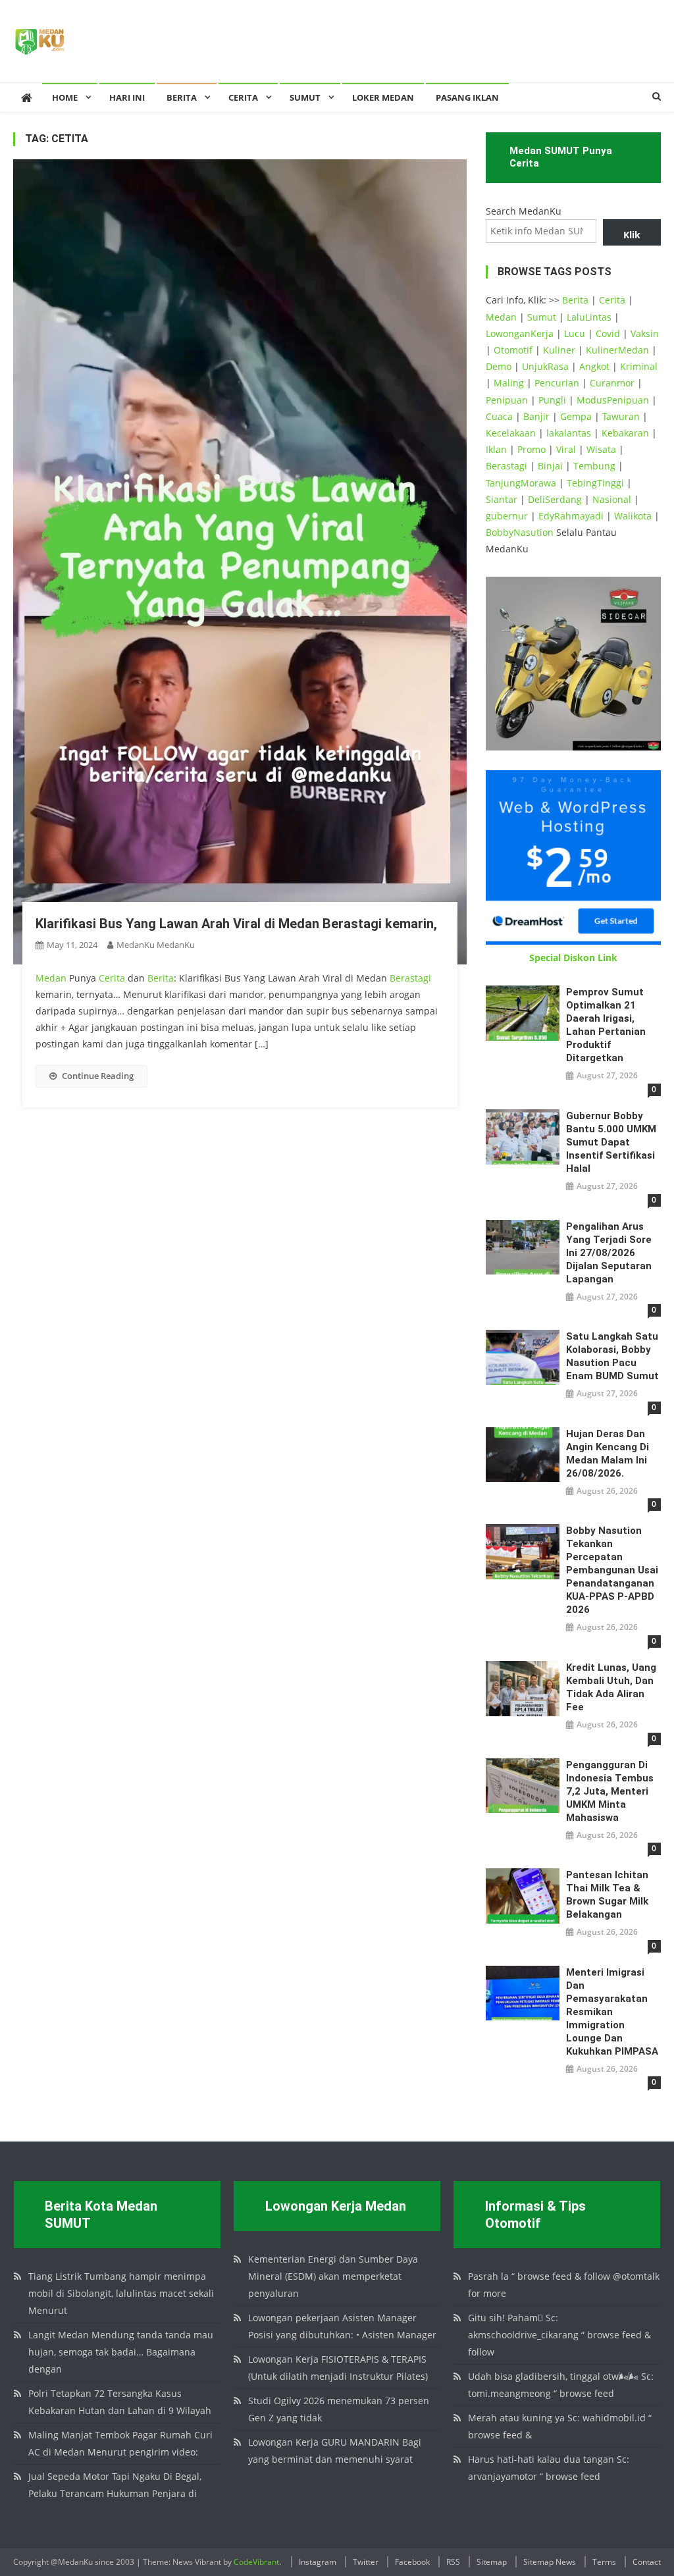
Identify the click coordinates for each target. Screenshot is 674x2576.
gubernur (507, 516)
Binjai (550, 466)
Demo (499, 366)
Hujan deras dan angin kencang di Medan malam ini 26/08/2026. (608, 1454)
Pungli (552, 400)
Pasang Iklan (467, 97)
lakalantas (569, 433)
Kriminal (639, 366)
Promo (531, 449)
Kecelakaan (511, 433)
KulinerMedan (617, 350)
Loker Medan (383, 97)
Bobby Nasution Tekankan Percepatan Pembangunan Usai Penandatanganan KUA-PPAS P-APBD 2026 (612, 1570)
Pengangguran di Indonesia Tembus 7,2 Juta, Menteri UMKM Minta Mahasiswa (610, 1791)
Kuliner (559, 350)
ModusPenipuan (613, 400)
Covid (608, 333)
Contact (647, 2562)
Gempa (576, 416)
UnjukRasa (545, 366)
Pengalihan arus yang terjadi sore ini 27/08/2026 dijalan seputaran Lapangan (609, 1253)
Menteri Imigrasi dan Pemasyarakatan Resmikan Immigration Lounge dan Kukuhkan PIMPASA (612, 2012)
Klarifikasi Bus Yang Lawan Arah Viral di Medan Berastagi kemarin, (236, 924)
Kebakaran (625, 433)
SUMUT (305, 97)
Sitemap (492, 2562)
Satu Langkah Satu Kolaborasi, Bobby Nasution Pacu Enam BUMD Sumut (612, 1356)
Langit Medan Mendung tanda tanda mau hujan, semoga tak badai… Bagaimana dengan (121, 2352)
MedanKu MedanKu (156, 945)
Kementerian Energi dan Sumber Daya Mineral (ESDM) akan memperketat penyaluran (333, 2276)
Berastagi (410, 978)
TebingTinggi (595, 483)
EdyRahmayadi (571, 516)
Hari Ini (127, 97)
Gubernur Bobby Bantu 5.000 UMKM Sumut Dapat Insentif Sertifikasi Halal (611, 1142)
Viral (566, 449)
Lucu (575, 333)
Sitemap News (550, 2562)
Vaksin (645, 333)
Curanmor (612, 383)
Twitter (366, 2562)
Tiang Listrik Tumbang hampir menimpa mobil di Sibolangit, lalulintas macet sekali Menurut (121, 2293)
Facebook (412, 2562)
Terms (604, 2562)
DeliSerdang (555, 499)
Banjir (536, 416)
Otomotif (513, 350)
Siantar (502, 499)
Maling (509, 383)
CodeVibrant (256, 2562)
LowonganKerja (520, 333)
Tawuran (621, 416)
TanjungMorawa (521, 483)
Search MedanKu (524, 211)
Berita (182, 97)
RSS (453, 2562)
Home (65, 97)
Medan (51, 978)
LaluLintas (589, 317)
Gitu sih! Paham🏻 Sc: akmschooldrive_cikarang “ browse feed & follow (559, 2335)
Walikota (633, 516)
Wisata (601, 449)
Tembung (594, 466)
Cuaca (499, 416)
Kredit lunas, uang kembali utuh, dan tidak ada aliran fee (611, 1687)
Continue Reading (98, 1076)
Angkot (594, 366)
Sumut (542, 317)
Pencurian (557, 383)
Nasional (612, 499)
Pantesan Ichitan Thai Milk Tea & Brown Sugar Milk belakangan (607, 1895)
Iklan (496, 449)
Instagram (318, 2562)
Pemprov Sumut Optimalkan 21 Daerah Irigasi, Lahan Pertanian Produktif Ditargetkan (606, 1025)
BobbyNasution (520, 532)
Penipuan (507, 400)
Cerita (243, 97)
